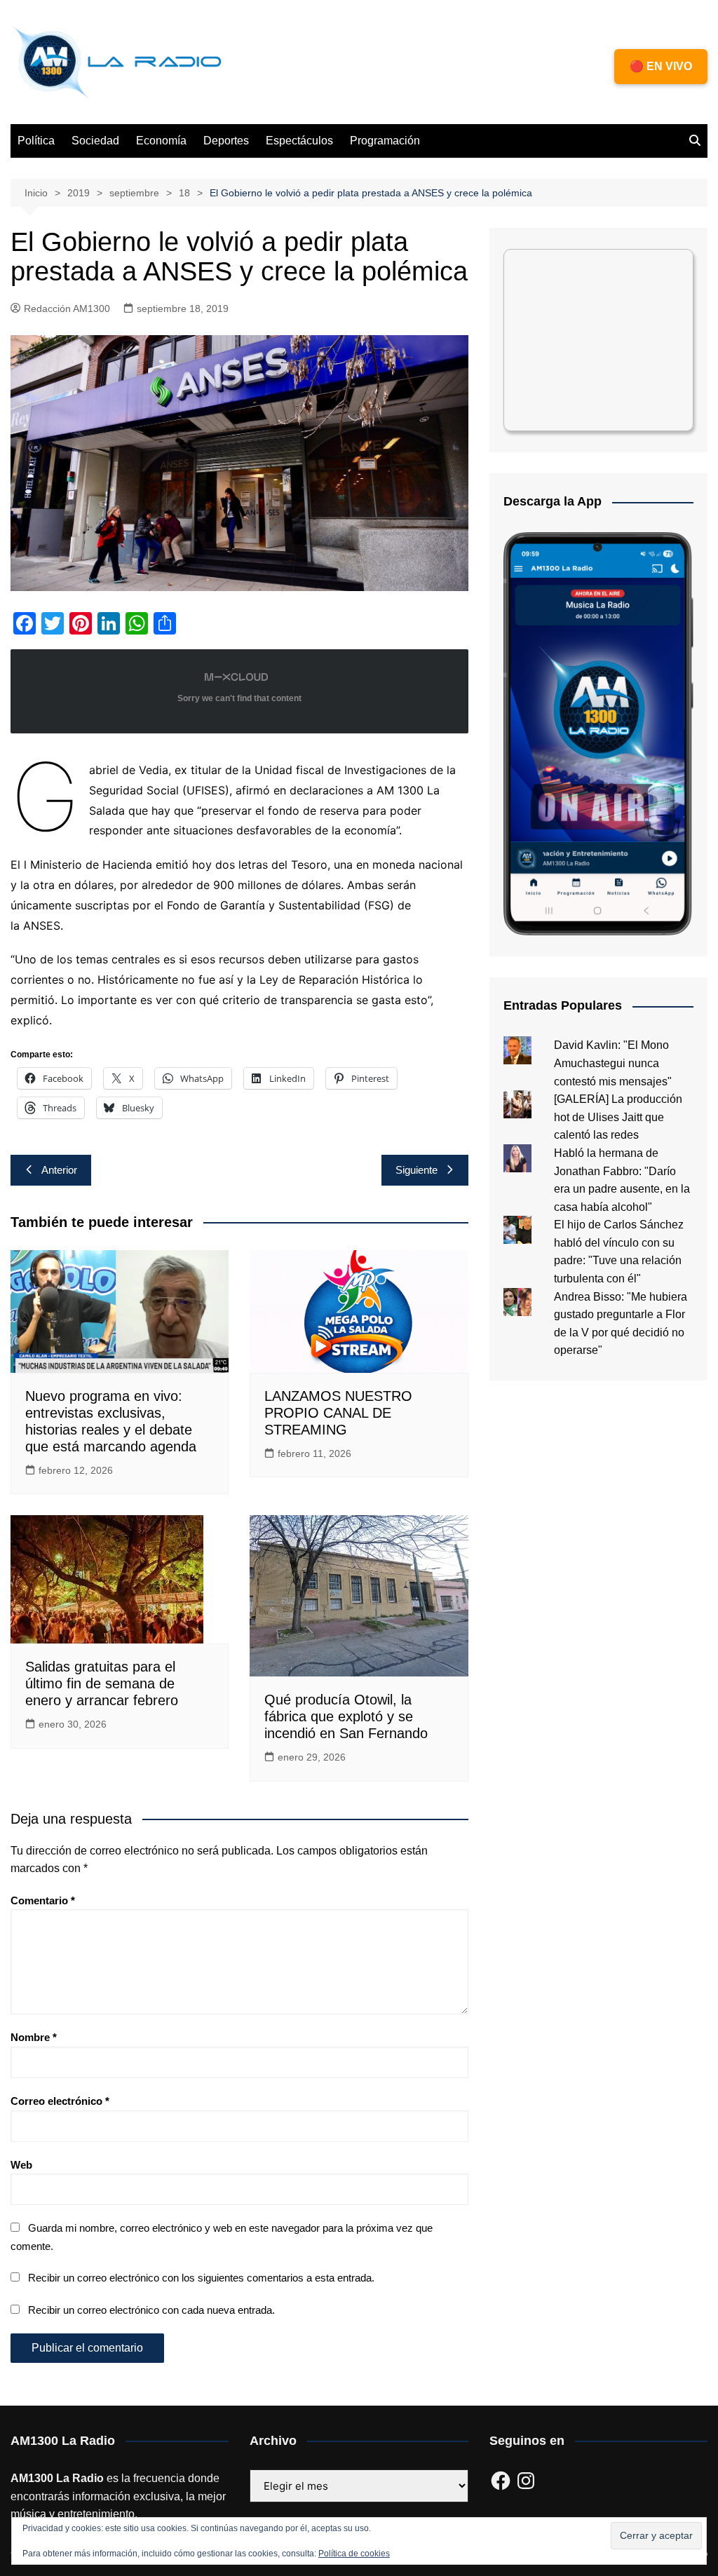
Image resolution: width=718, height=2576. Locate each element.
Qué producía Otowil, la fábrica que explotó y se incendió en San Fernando (346, 1716)
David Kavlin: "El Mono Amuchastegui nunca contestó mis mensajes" (613, 1063)
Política (36, 141)
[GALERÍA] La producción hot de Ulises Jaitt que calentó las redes (618, 1117)
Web (21, 2165)
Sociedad (95, 141)
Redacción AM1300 (67, 309)
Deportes (226, 141)
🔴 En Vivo (661, 66)
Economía (161, 141)
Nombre (34, 2037)
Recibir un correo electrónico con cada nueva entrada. (151, 2310)
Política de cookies (354, 2554)
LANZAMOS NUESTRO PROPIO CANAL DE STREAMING (338, 1413)
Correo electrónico (60, 2101)
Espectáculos (299, 141)
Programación (385, 141)
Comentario (43, 1900)
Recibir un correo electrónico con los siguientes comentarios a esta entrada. (201, 2278)
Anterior (59, 1170)
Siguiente (416, 1170)
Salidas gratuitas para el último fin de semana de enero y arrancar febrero (102, 1683)
